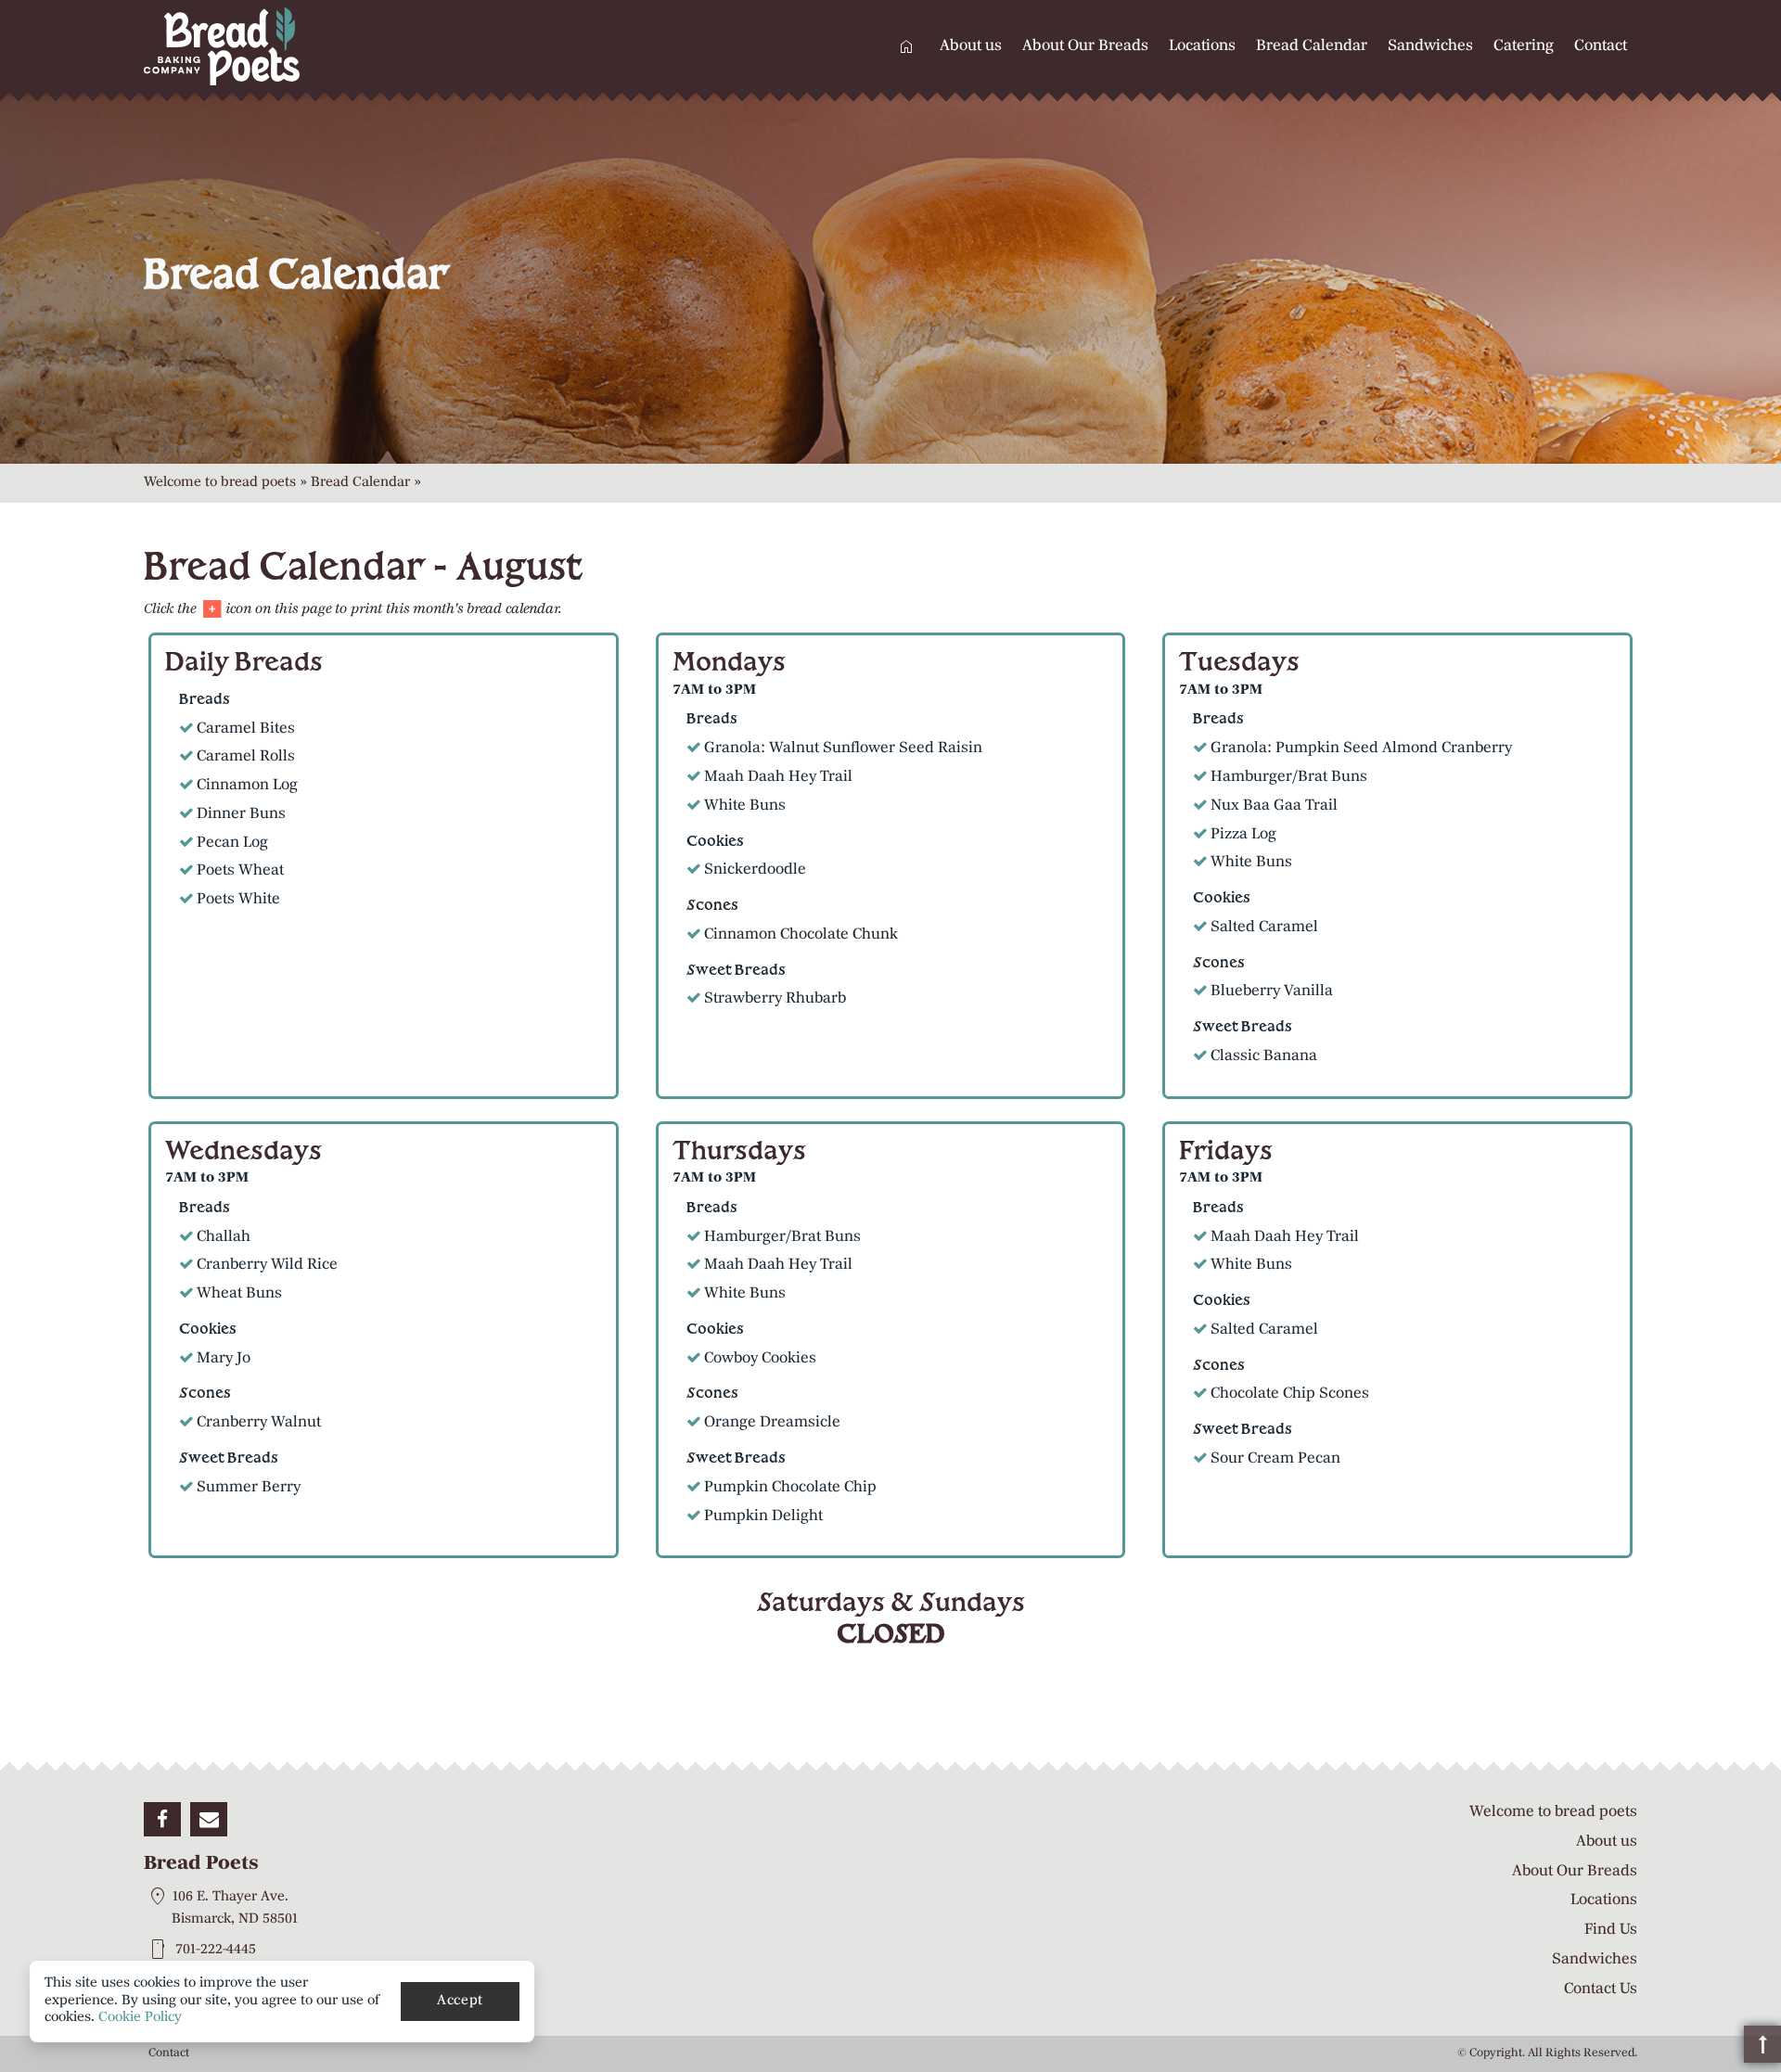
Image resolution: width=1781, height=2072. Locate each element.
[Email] (209, 1820)
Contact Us (1601, 1989)
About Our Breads (1085, 46)
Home (906, 46)
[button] (1762, 2044)
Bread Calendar (1312, 46)
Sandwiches (1430, 46)
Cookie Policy (140, 2018)
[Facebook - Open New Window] (162, 1820)
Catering (1524, 46)
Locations (1202, 46)
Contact (1601, 46)
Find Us (1611, 1930)
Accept (460, 2001)
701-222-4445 (216, 1949)
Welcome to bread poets (220, 483)
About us (971, 46)
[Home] (320, 46)
